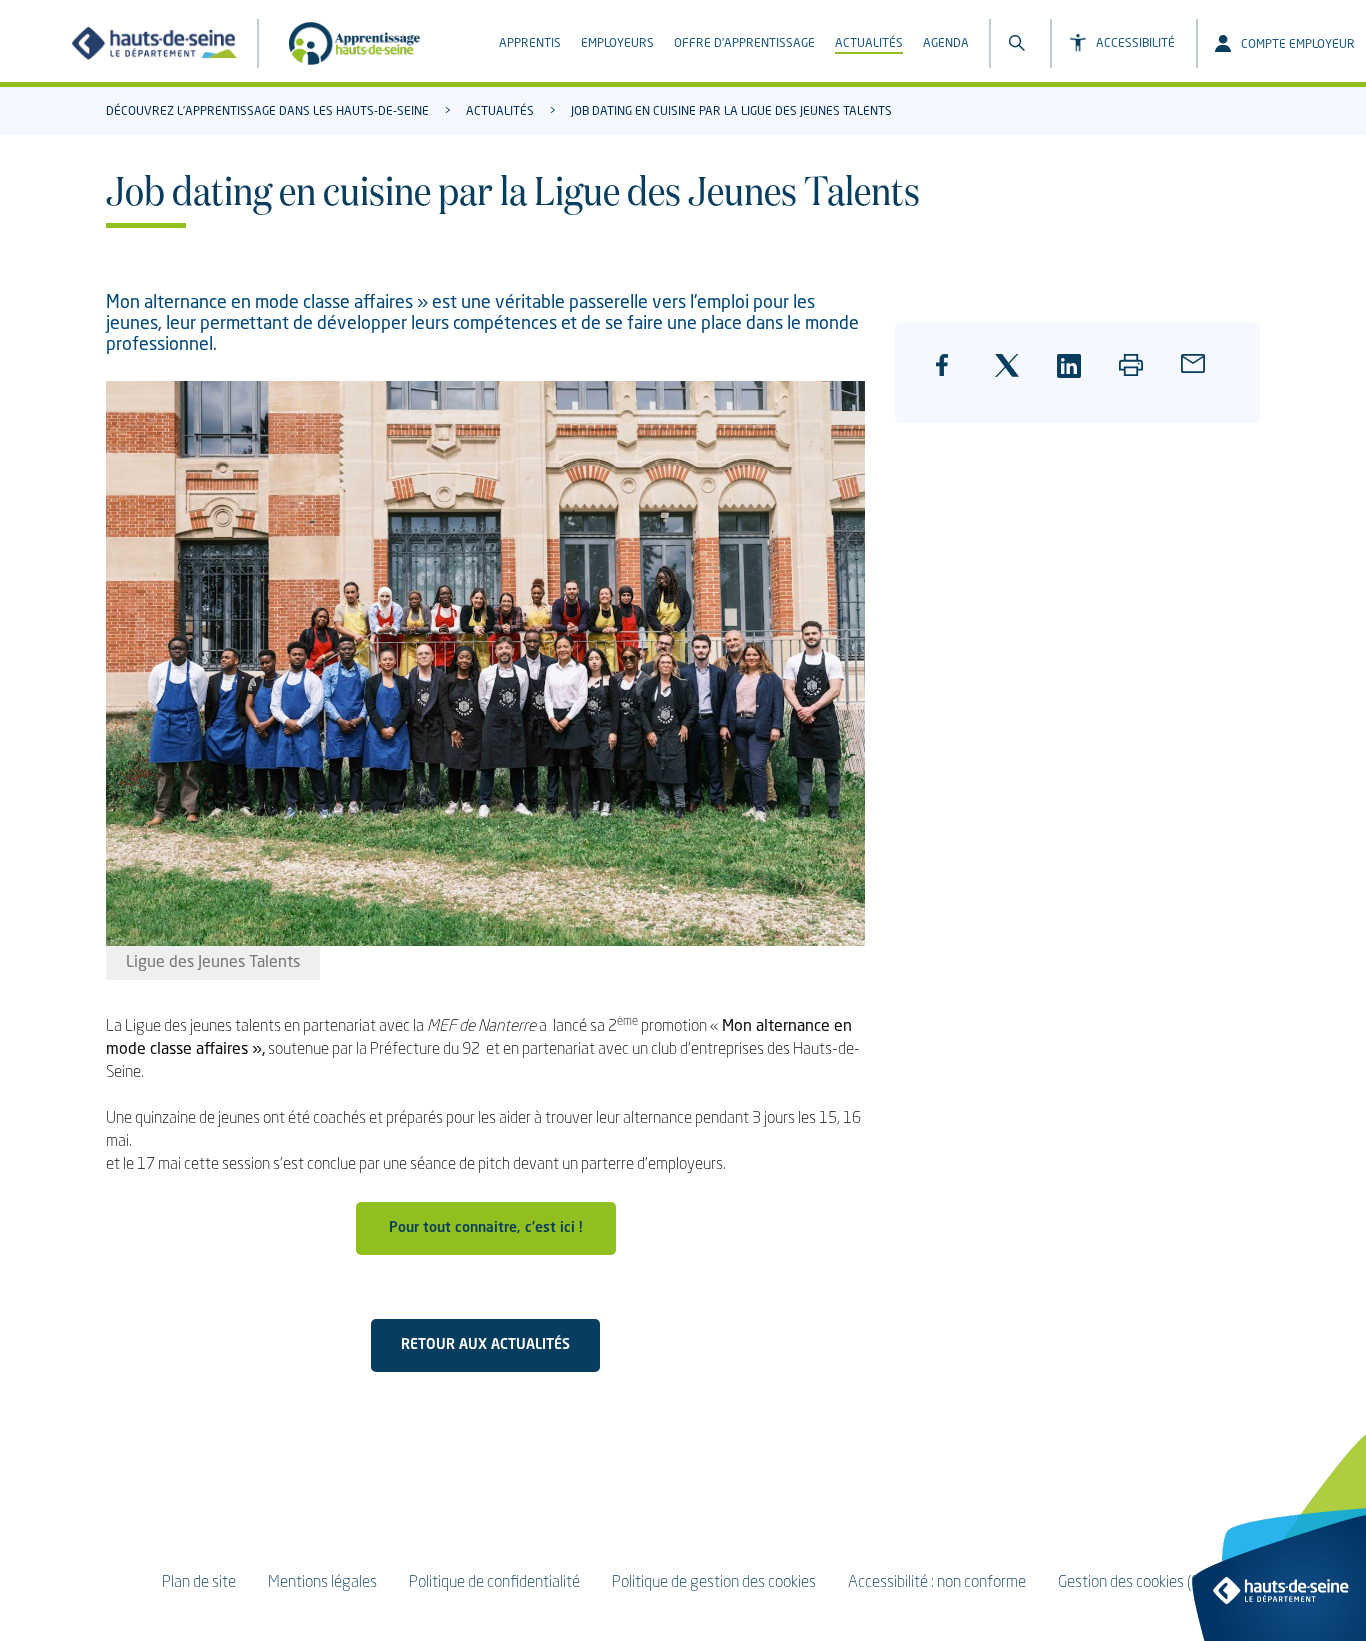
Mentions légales (322, 1583)
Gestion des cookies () (1131, 1583)
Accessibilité (1135, 44)
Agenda (946, 44)
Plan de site (199, 1583)
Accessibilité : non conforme (937, 1583)
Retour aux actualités (485, 1345)
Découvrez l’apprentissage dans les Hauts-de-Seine (267, 112)
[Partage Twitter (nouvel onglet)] (1014, 376)
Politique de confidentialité (494, 1583)
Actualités (869, 44)
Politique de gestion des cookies (714, 1583)
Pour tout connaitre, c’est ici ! (486, 1228)
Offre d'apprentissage (744, 44)
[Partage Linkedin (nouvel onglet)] (1076, 376)
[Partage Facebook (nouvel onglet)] (953, 380)
